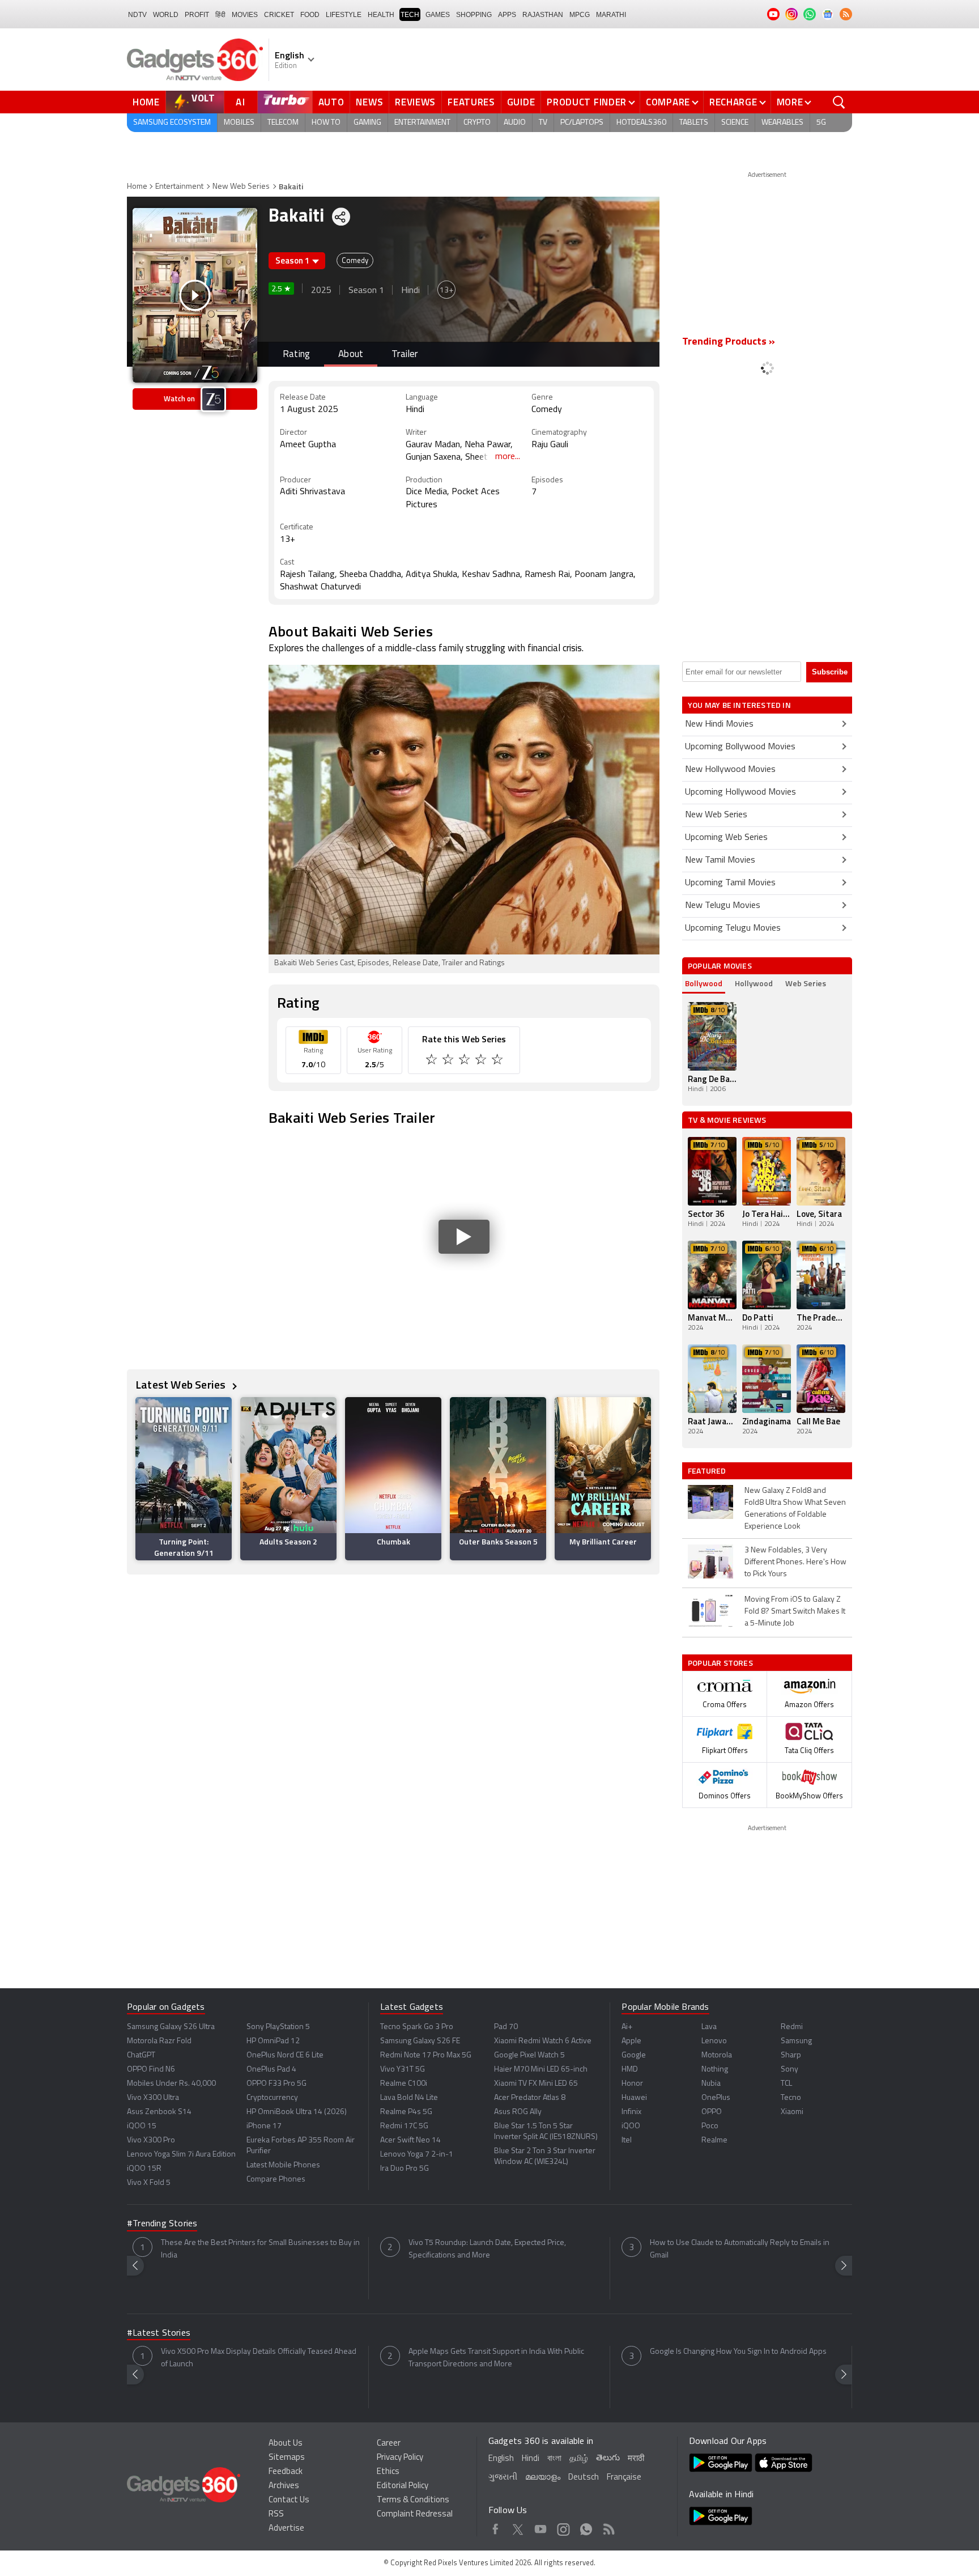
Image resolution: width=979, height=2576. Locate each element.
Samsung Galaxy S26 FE (420, 2041)
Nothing (715, 2070)
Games (438, 15)
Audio (515, 123)
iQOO (631, 2126)
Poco (710, 2126)
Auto (331, 102)
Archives (284, 2486)
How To (326, 123)
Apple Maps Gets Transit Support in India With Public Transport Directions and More (496, 2358)
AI (241, 102)
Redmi (792, 2027)
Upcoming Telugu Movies (733, 928)
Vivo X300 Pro (151, 2140)
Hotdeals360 (641, 123)
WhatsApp (586, 2527)
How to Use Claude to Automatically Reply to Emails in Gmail (740, 2249)
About (351, 355)
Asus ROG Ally (518, 2112)
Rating (296, 355)
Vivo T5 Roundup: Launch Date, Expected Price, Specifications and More (487, 2249)
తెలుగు (608, 2458)
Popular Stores (720, 1663)
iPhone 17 (264, 2126)
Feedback (286, 2472)
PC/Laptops (582, 123)
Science (735, 123)
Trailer (405, 355)
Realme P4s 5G (406, 2112)
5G (821, 123)
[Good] (449, 1061)
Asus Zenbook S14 (159, 2112)
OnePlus (716, 2098)
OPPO (712, 2112)
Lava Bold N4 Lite (409, 2098)
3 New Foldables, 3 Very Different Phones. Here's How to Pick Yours (795, 1562)
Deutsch (584, 2478)
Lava (709, 2027)
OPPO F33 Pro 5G (276, 2084)
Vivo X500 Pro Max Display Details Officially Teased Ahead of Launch (259, 2358)
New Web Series (241, 187)
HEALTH (381, 15)
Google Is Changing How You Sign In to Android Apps (738, 2352)
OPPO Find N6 (151, 2070)
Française (624, 2478)
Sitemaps (287, 2458)
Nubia (711, 2084)
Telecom (283, 123)
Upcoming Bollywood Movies (740, 747)
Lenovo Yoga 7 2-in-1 (417, 2155)
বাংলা (554, 2459)
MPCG (580, 15)
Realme (714, 2140)
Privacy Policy (400, 2458)
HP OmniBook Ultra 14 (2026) (297, 2112)
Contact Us (289, 2500)
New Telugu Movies (723, 906)
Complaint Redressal (415, 2515)
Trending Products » (729, 342)
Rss (609, 2527)
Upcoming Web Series (726, 838)
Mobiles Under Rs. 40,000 (171, 2084)
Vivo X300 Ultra (153, 2098)
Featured (708, 1471)
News (369, 102)
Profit (197, 15)
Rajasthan (543, 15)
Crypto (477, 123)
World (166, 15)
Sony (789, 2070)
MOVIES (245, 15)
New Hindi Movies (719, 724)
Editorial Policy (403, 2486)
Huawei (634, 2098)
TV (543, 123)
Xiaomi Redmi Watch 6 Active (543, 2041)
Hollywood (754, 983)
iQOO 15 (142, 2126)
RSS (276, 2515)
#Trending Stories (162, 2224)
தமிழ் (579, 2459)
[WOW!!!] (498, 1061)
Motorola (717, 2055)
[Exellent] (465, 1061)
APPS (507, 15)
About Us (286, 2444)
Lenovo (714, 2041)
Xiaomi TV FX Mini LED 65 (536, 2084)
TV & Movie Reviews (727, 1120)
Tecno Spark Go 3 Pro (417, 2027)
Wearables (782, 123)
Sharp (791, 2055)
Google (634, 2055)
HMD (630, 2070)
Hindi (531, 2459)
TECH (410, 15)
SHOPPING (474, 15)
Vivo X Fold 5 (149, 2183)
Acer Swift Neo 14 (410, 2140)
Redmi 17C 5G (404, 2126)
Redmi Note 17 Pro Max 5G (426, 2055)
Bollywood (704, 983)
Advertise (286, 2529)
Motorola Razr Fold (159, 2041)
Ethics (388, 2472)
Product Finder (587, 102)
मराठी (636, 2459)
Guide (521, 102)
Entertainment (422, 123)
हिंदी (220, 15)
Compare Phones (276, 2180)
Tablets (694, 123)
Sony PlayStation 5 (278, 2027)
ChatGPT (141, 2055)
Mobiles (239, 123)
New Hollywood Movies (730, 770)
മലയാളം (543, 2478)
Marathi (611, 15)
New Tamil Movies (720, 860)
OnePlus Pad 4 (271, 2070)
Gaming (367, 123)
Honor (632, 2084)
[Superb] (482, 1061)
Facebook (495, 2527)
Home (146, 102)
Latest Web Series (182, 1384)
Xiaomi (792, 2112)
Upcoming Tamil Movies (730, 883)
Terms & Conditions (413, 2500)
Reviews (415, 102)
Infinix (631, 2112)
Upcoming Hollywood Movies (740, 792)
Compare (668, 102)
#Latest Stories (159, 2333)
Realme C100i (404, 2084)
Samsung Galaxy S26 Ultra (171, 2027)
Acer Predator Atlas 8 (530, 2098)
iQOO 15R (144, 2169)
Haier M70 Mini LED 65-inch (541, 2070)
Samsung (796, 2041)
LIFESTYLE (344, 15)
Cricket (279, 15)
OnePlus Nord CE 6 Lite (285, 2055)
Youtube (541, 2527)
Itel (627, 2140)
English (501, 2459)
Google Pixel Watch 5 (529, 2055)
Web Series (806, 983)
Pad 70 (506, 2027)
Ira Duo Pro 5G (405, 2169)
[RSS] (846, 14)
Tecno (791, 2098)
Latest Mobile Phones (283, 2165)
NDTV (137, 15)
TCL (786, 2084)
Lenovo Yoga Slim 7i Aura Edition (181, 2155)
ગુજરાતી (503, 2478)
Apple (631, 2041)
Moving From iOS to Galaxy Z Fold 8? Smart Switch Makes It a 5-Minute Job (795, 1612)
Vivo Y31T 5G (403, 2070)
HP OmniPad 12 (273, 2041)
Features (471, 102)
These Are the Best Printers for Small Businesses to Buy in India (260, 2249)
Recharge (733, 102)
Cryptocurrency (272, 2098)
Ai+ (627, 2027)
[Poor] (433, 1061)
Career (389, 2444)
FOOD (310, 15)
